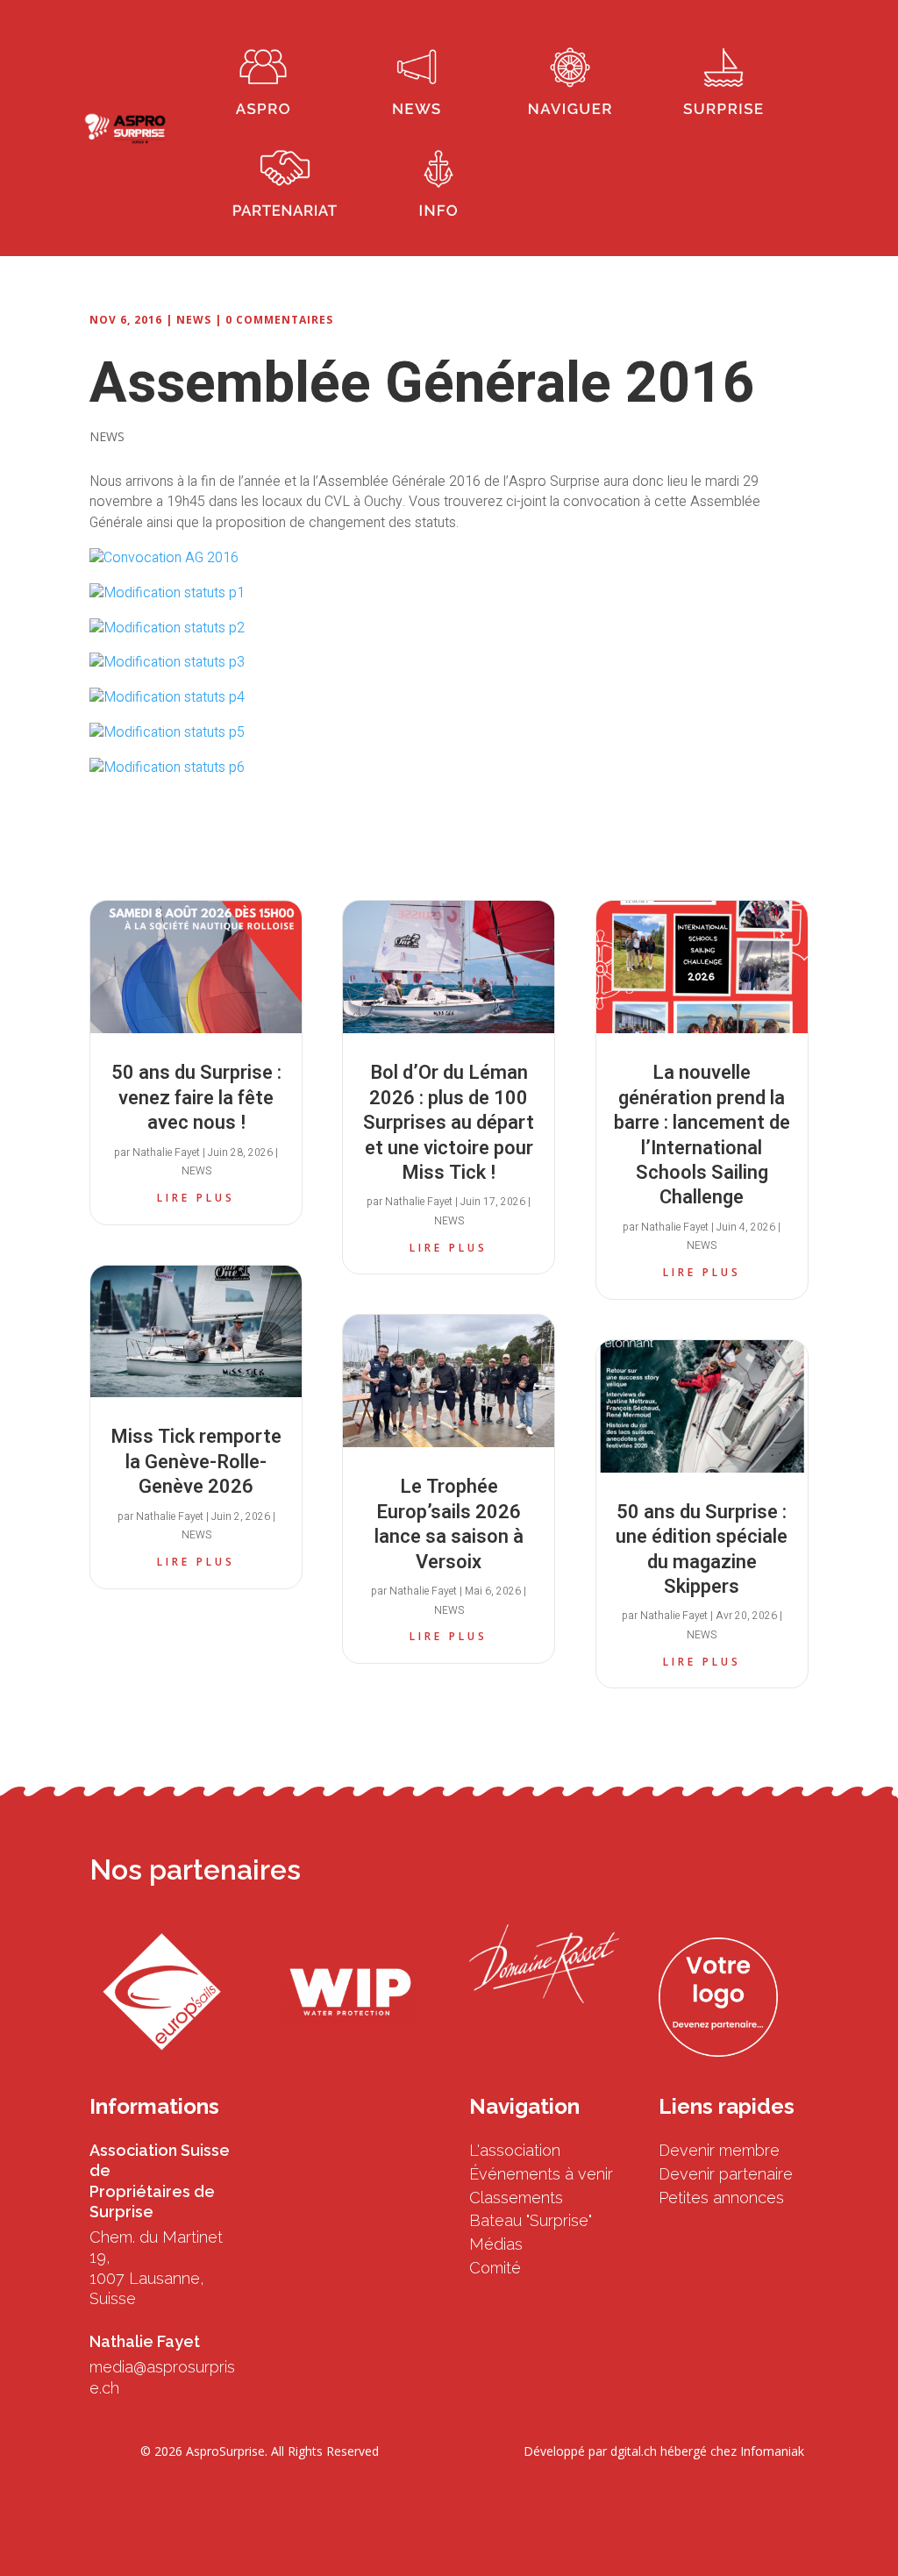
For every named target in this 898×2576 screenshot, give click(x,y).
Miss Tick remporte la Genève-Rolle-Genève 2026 (196, 1462)
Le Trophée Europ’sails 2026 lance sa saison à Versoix (449, 1524)
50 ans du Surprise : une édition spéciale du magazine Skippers (702, 1549)
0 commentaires (279, 320)
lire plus (196, 1198)
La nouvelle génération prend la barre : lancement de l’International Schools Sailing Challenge (702, 1135)
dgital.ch (634, 2451)
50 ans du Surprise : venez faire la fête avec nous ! (196, 1098)
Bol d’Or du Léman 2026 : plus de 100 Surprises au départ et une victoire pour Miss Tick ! (449, 1123)
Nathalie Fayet (166, 1152)
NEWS (194, 320)
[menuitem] (263, 77)
